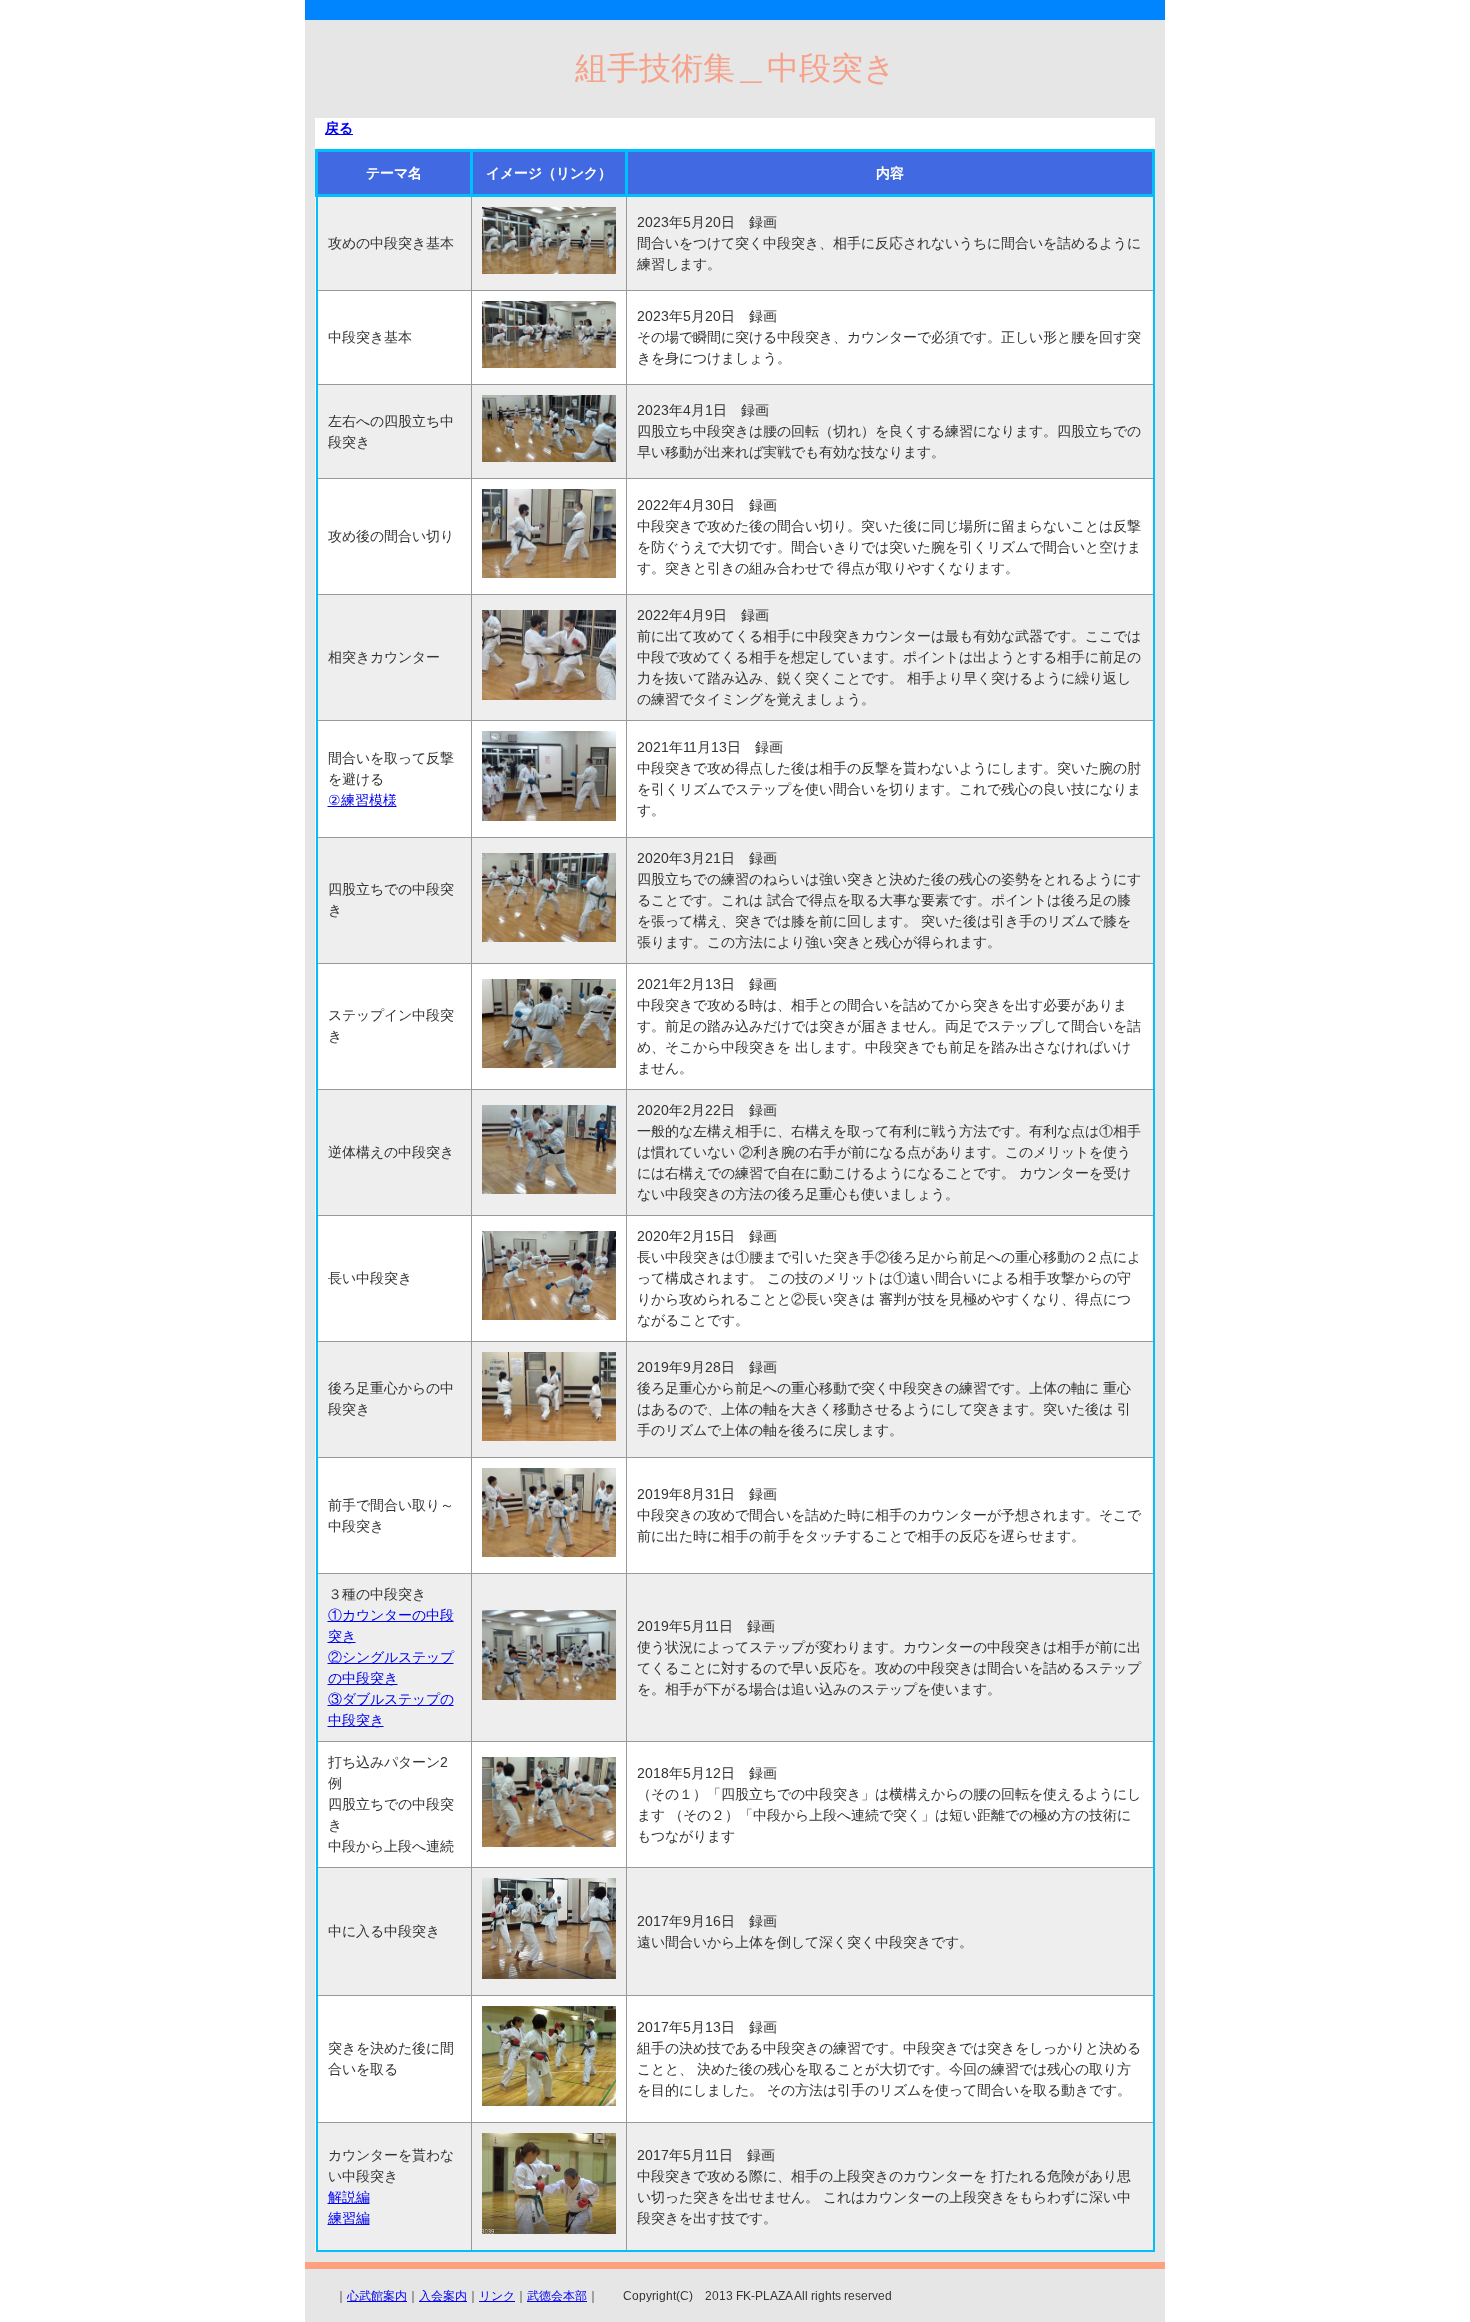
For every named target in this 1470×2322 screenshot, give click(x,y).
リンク (497, 2296)
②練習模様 (362, 800)
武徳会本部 (557, 2296)
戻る (339, 128)
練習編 (349, 2218)
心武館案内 (377, 2296)
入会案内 (443, 2296)
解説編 (349, 2197)
